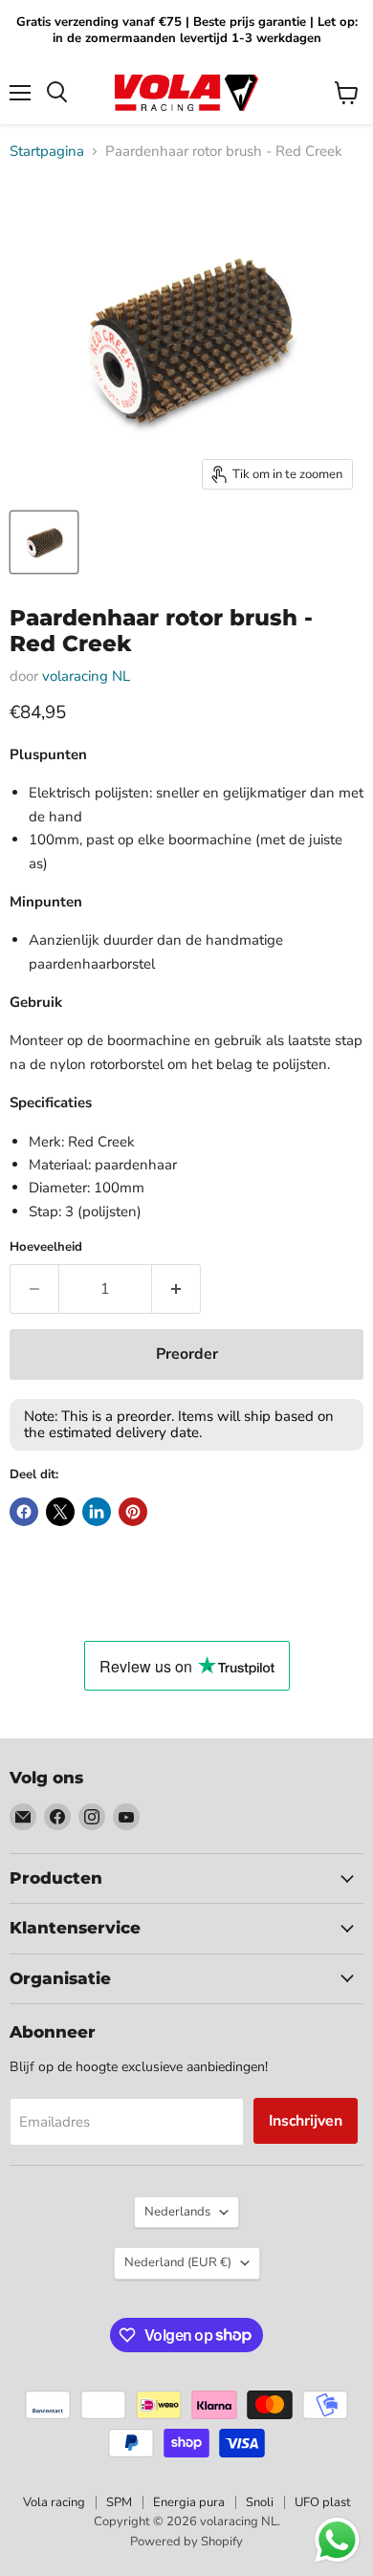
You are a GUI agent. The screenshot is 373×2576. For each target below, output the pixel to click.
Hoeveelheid (46, 1247)
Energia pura (189, 2502)
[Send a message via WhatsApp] (337, 2540)
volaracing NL (86, 676)
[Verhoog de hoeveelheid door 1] (176, 1289)
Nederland (178, 2262)
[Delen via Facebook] (24, 1512)
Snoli (260, 2502)
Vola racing (54, 2502)
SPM (119, 2502)
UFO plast (323, 2502)
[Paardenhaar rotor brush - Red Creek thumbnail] (44, 542)
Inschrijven (306, 2121)
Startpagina (47, 152)
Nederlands (177, 2212)
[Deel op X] (60, 1512)
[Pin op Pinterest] (133, 1512)
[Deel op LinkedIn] (97, 1512)
